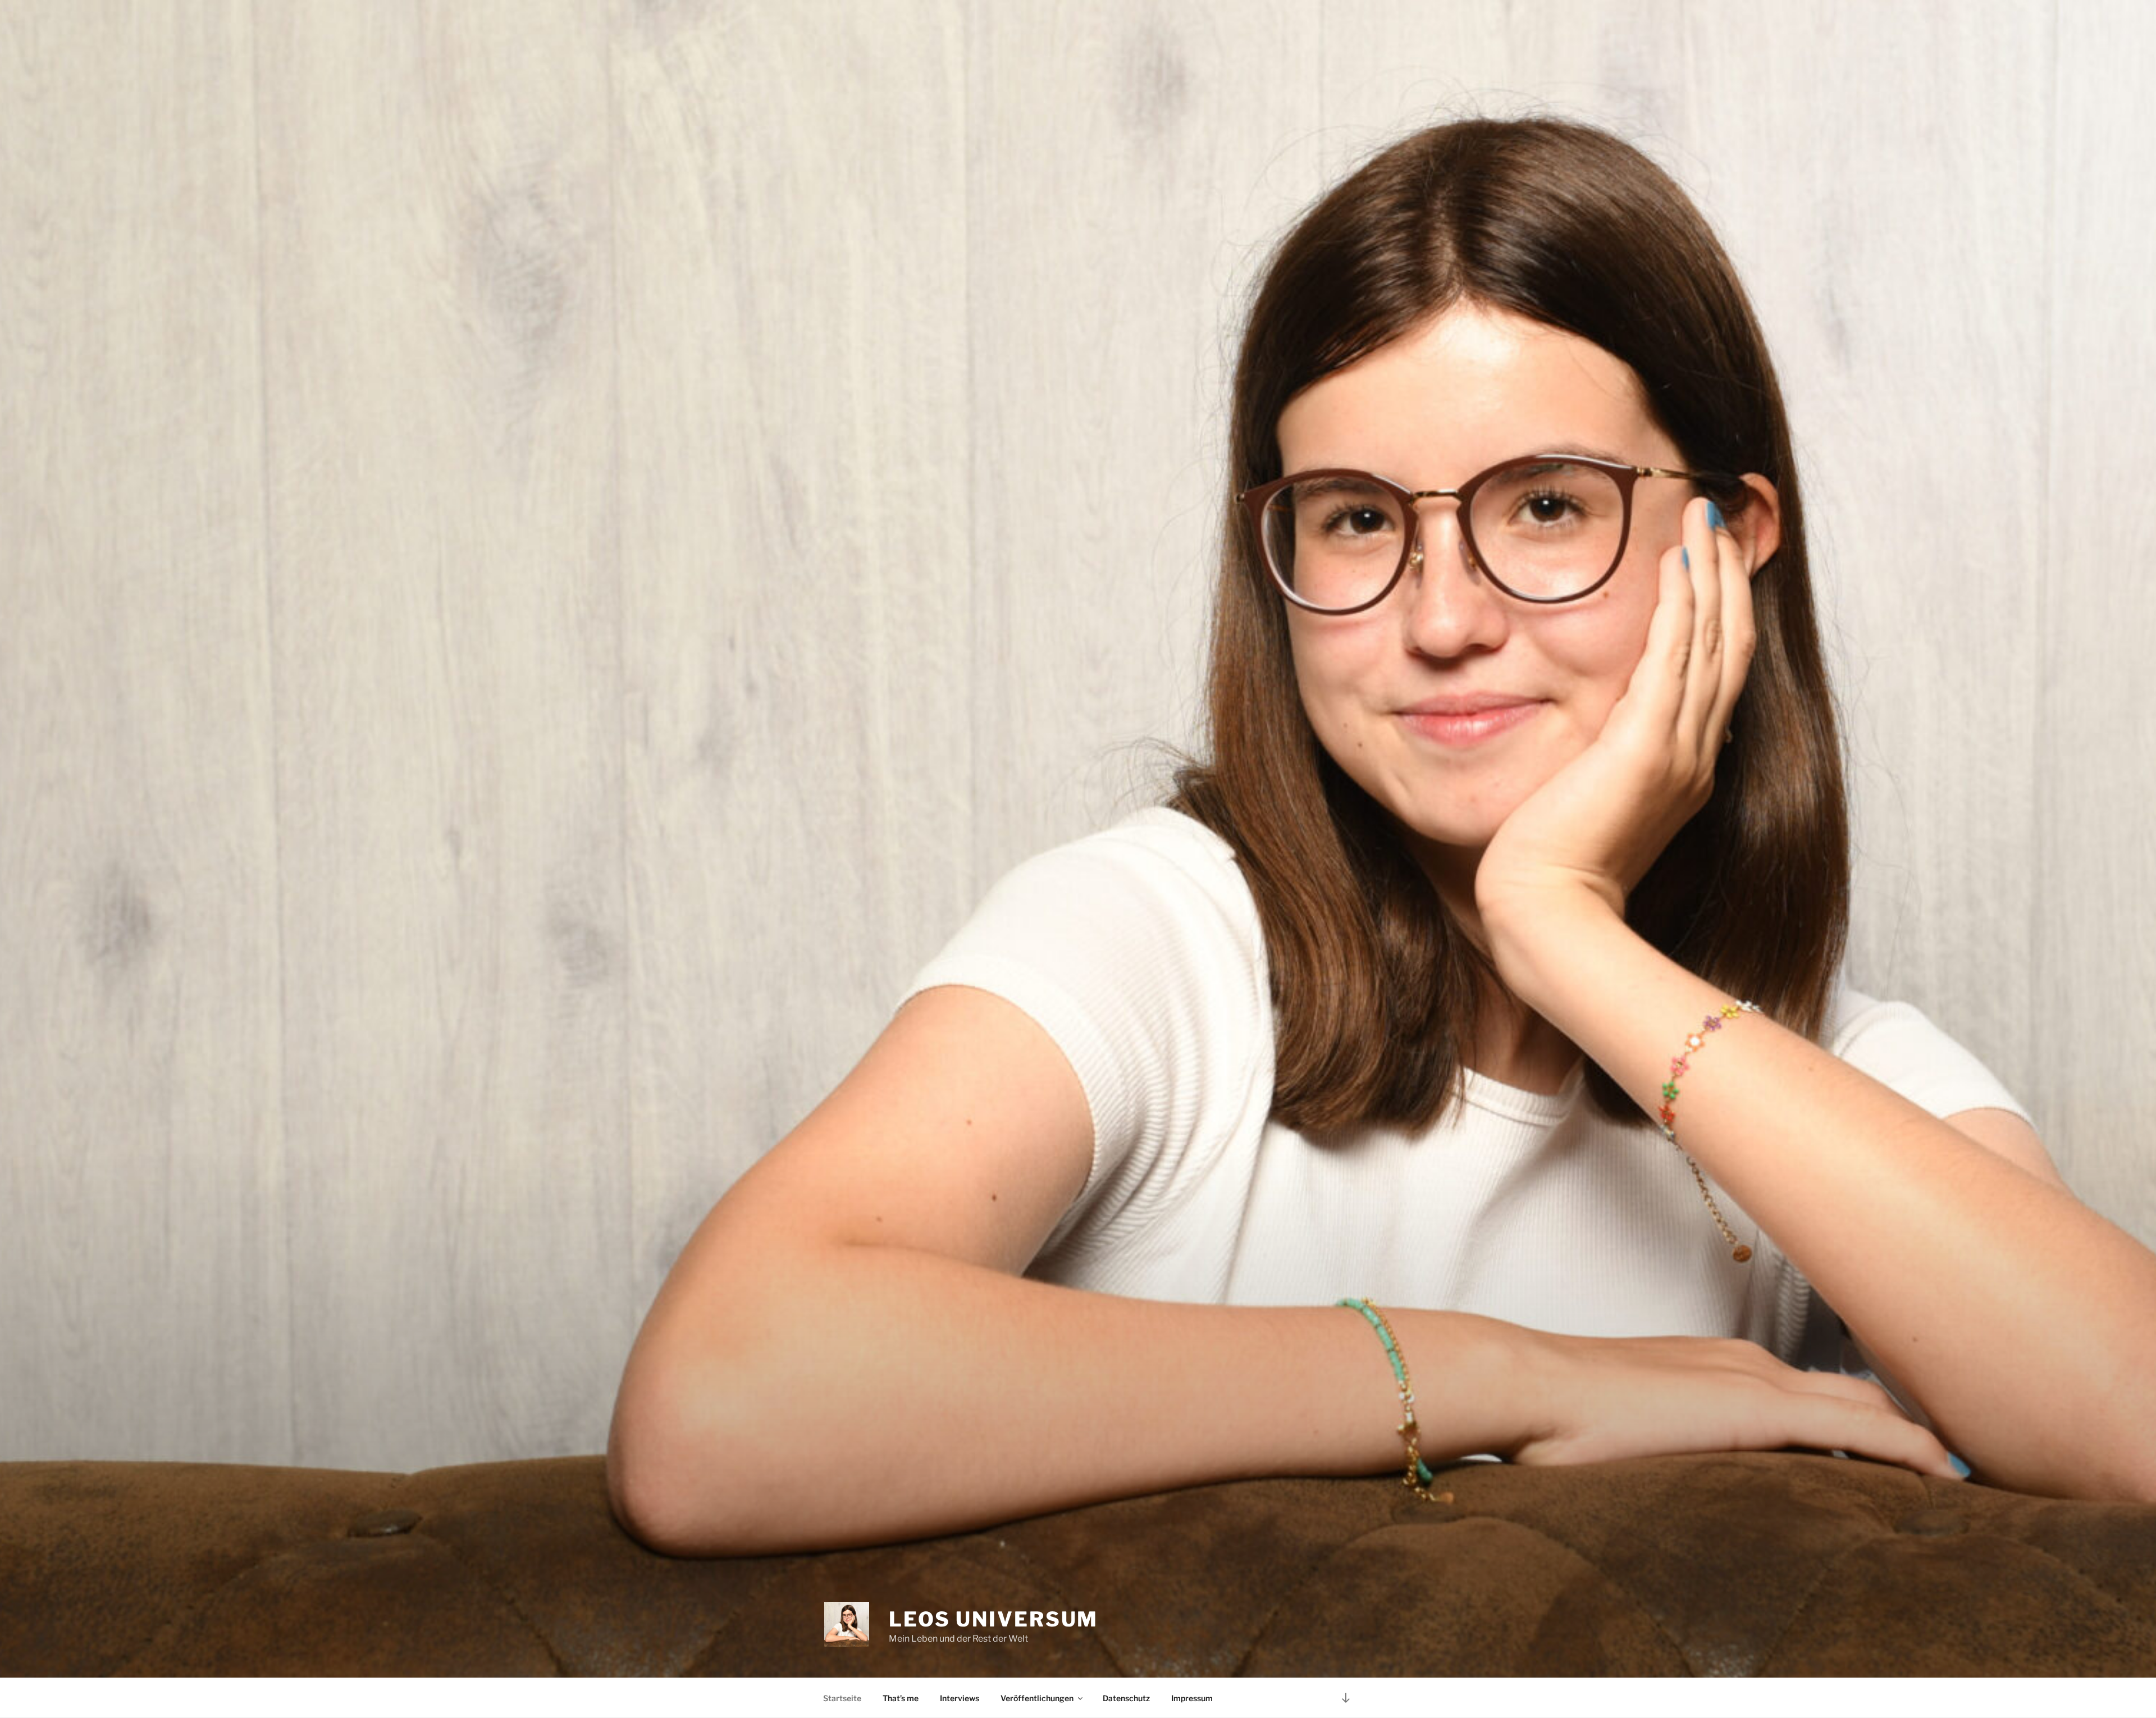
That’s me (901, 1698)
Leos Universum (994, 1619)
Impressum (1192, 1698)
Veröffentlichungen (1037, 1698)
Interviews (960, 1698)
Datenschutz (1126, 1698)
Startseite (842, 1698)
